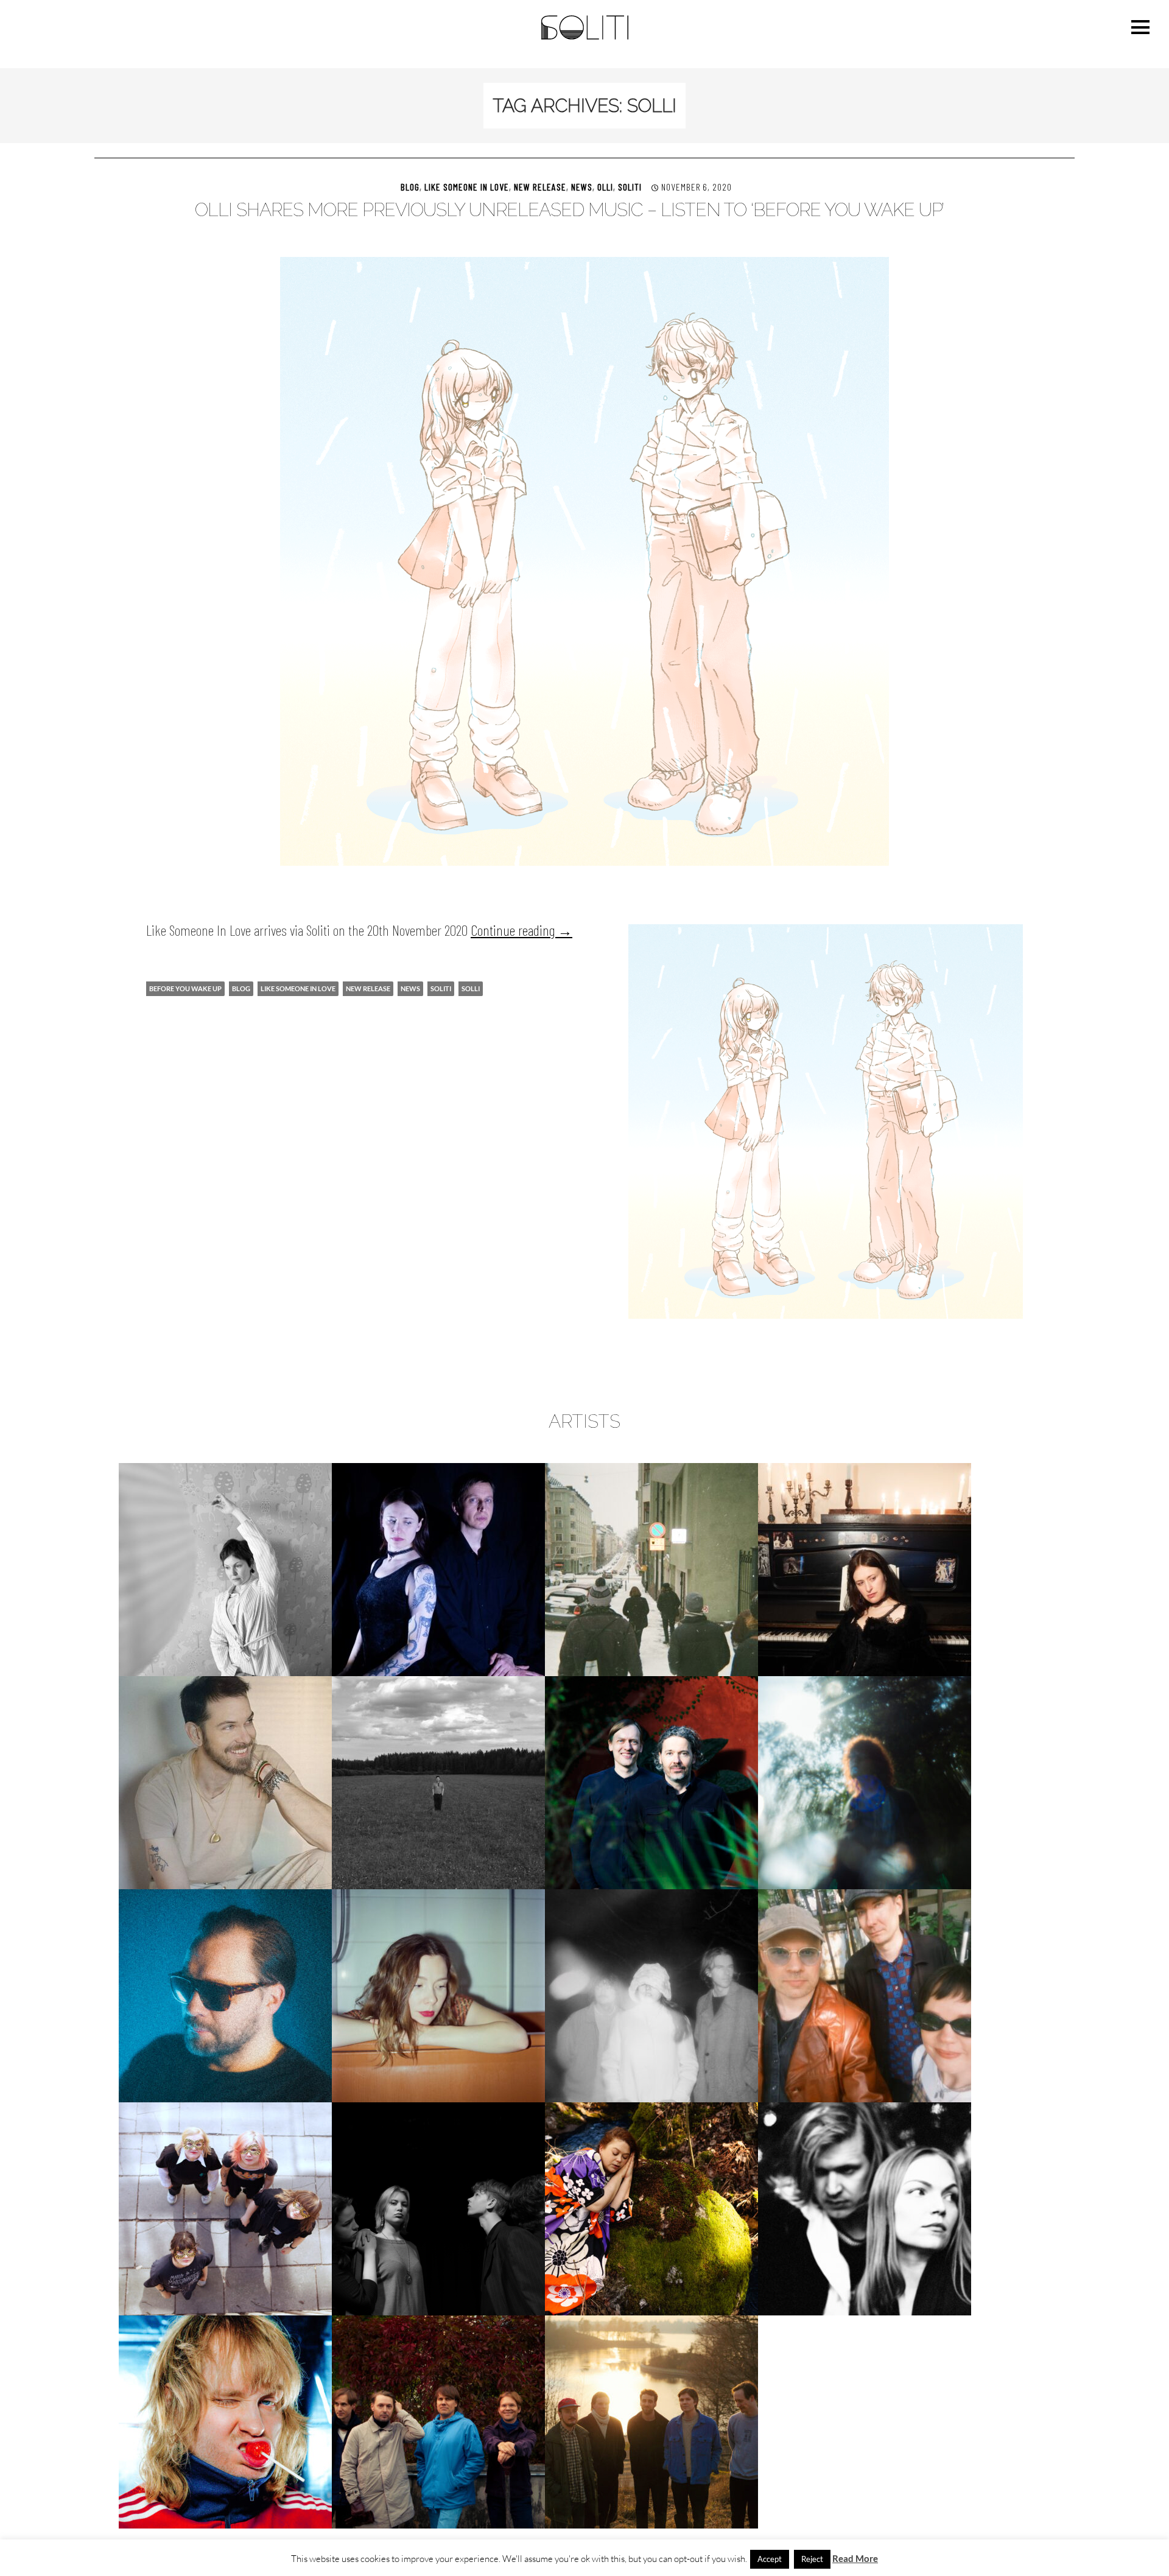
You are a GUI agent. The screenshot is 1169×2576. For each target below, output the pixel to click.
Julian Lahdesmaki (225, 1782)
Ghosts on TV (652, 1569)
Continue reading (521, 930)
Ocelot (651, 1995)
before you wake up (185, 988)
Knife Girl (865, 1782)
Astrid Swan (226, 1569)
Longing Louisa (439, 1995)
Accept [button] (770, 2559)
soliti (441, 988)
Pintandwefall (225, 2209)
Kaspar (652, 1782)
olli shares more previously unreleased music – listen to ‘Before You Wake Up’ (569, 210)
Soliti (630, 187)
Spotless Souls (438, 2209)
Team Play (865, 2209)
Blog (410, 187)
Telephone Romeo (225, 2422)
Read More (855, 2558)
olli (605, 187)
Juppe (438, 1782)
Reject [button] (812, 2559)
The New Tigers (438, 2422)
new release (540, 187)
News (582, 187)
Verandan (651, 2422)
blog (241, 988)
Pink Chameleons (865, 1995)
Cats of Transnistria (438, 1569)
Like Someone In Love (467, 187)
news (410, 988)
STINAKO (651, 2209)
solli (471, 988)
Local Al (225, 1995)
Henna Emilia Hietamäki (865, 1569)
